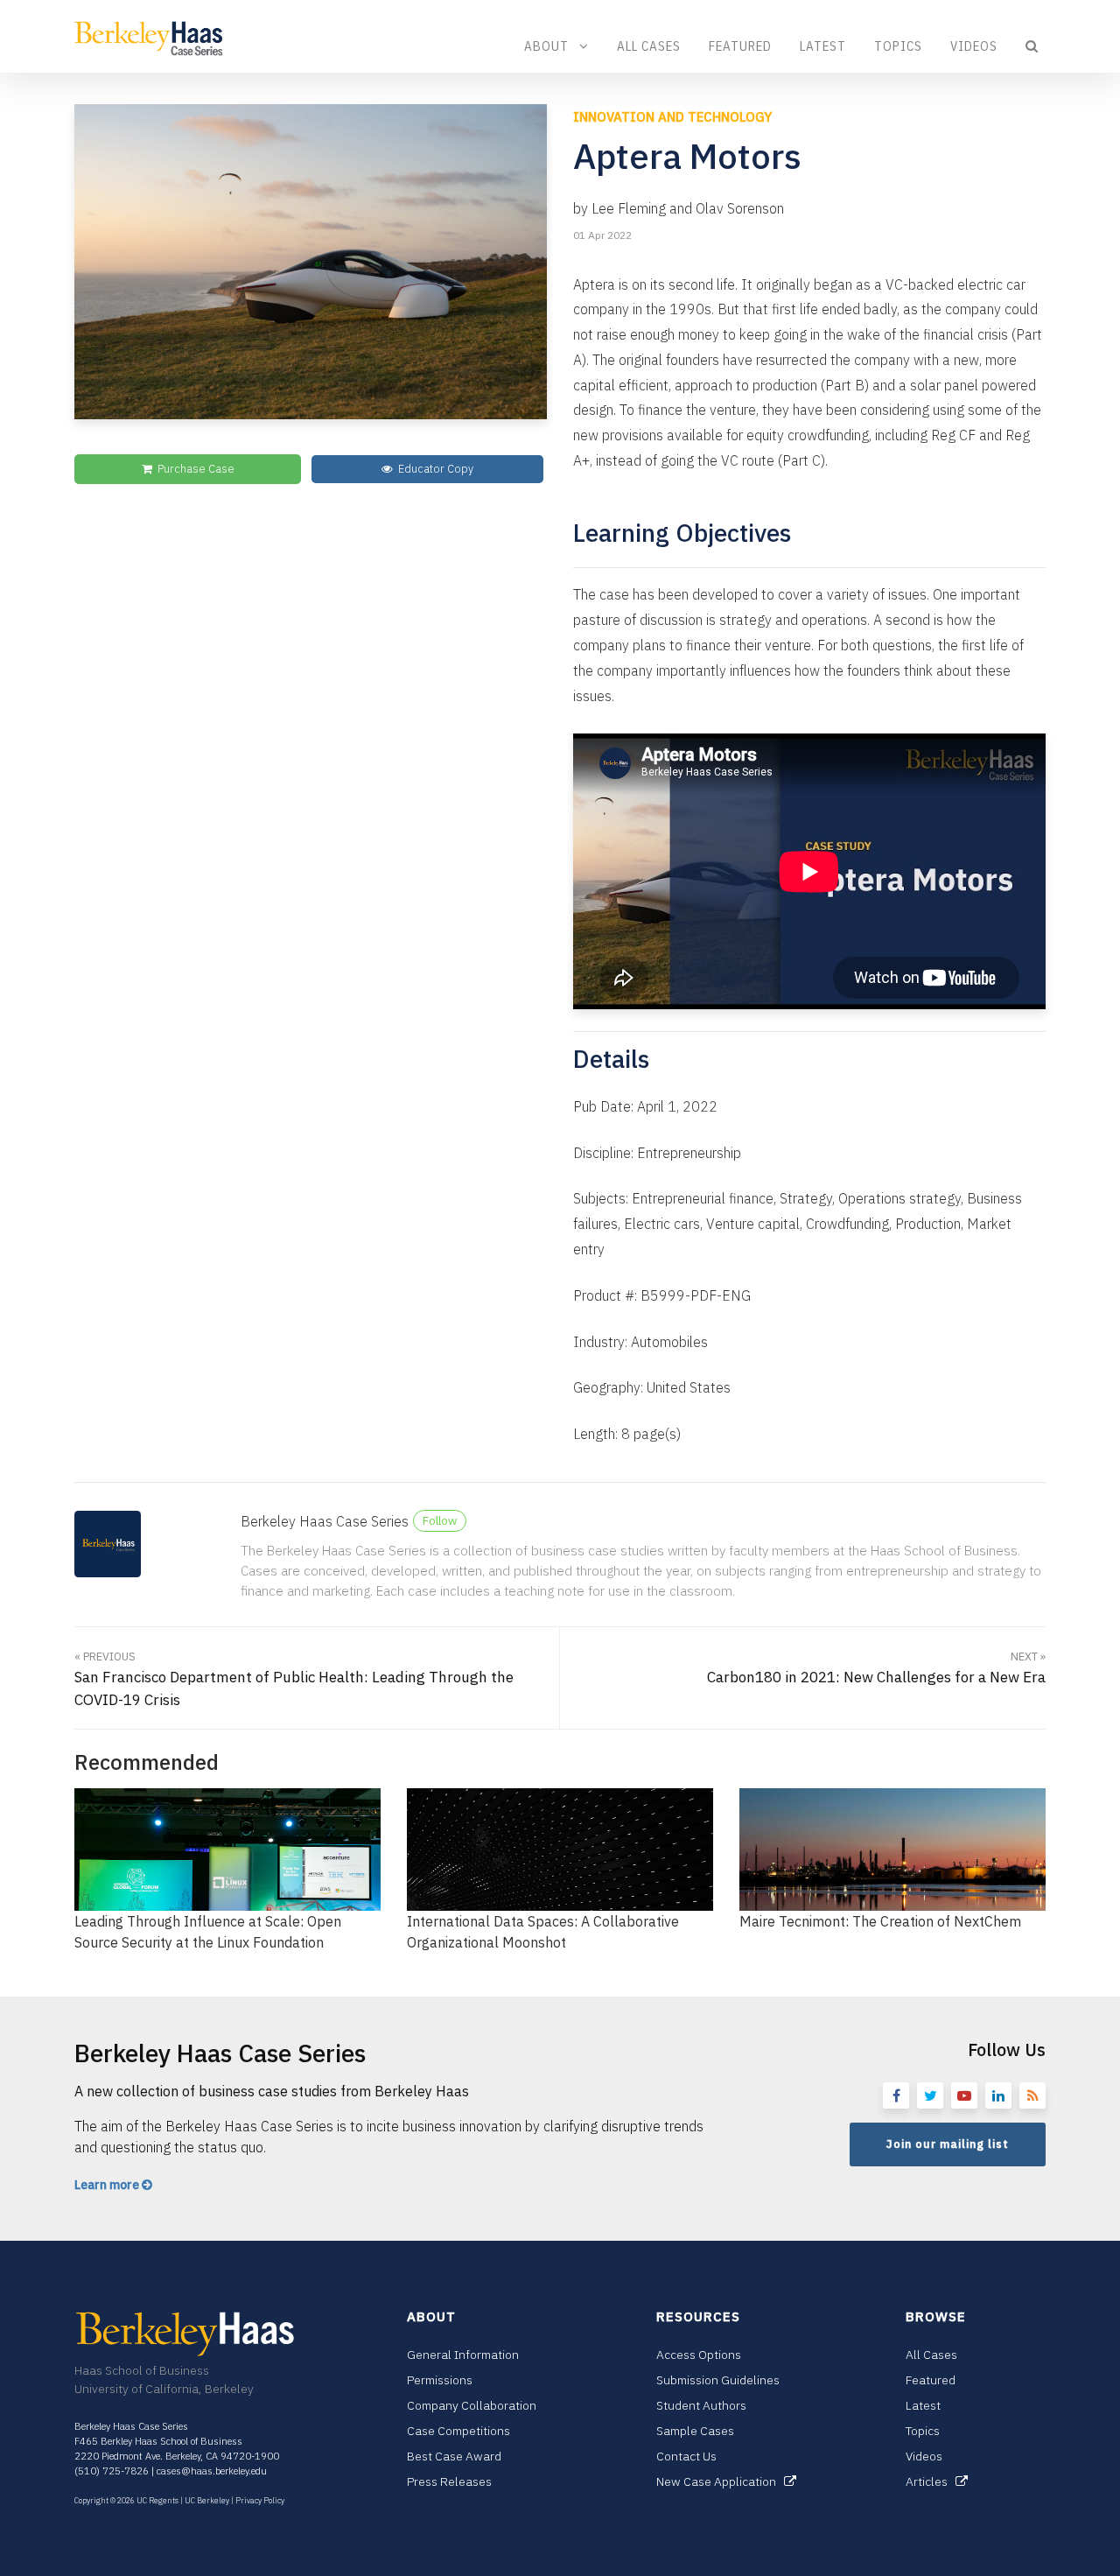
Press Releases (449, 2481)
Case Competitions (458, 2431)
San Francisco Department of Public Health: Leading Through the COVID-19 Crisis (294, 1679)
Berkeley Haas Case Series (325, 1521)
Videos (974, 46)
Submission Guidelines (718, 2380)
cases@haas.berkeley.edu (212, 2471)
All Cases (649, 46)
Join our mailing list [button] (948, 2144)
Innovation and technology (672, 117)
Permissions (440, 2380)
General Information (463, 2355)
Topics (898, 46)
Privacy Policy (260, 2500)
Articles (931, 2481)
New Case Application (720, 2481)
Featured (740, 46)
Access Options (699, 2355)
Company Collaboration (472, 2405)
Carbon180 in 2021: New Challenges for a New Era (876, 1668)
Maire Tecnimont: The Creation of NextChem (880, 1921)
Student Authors (701, 2405)
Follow (440, 1520)
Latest (823, 46)
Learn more (108, 2185)
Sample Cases (695, 2431)
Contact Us (686, 2456)
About (552, 46)
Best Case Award (454, 2456)
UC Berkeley (207, 2500)
